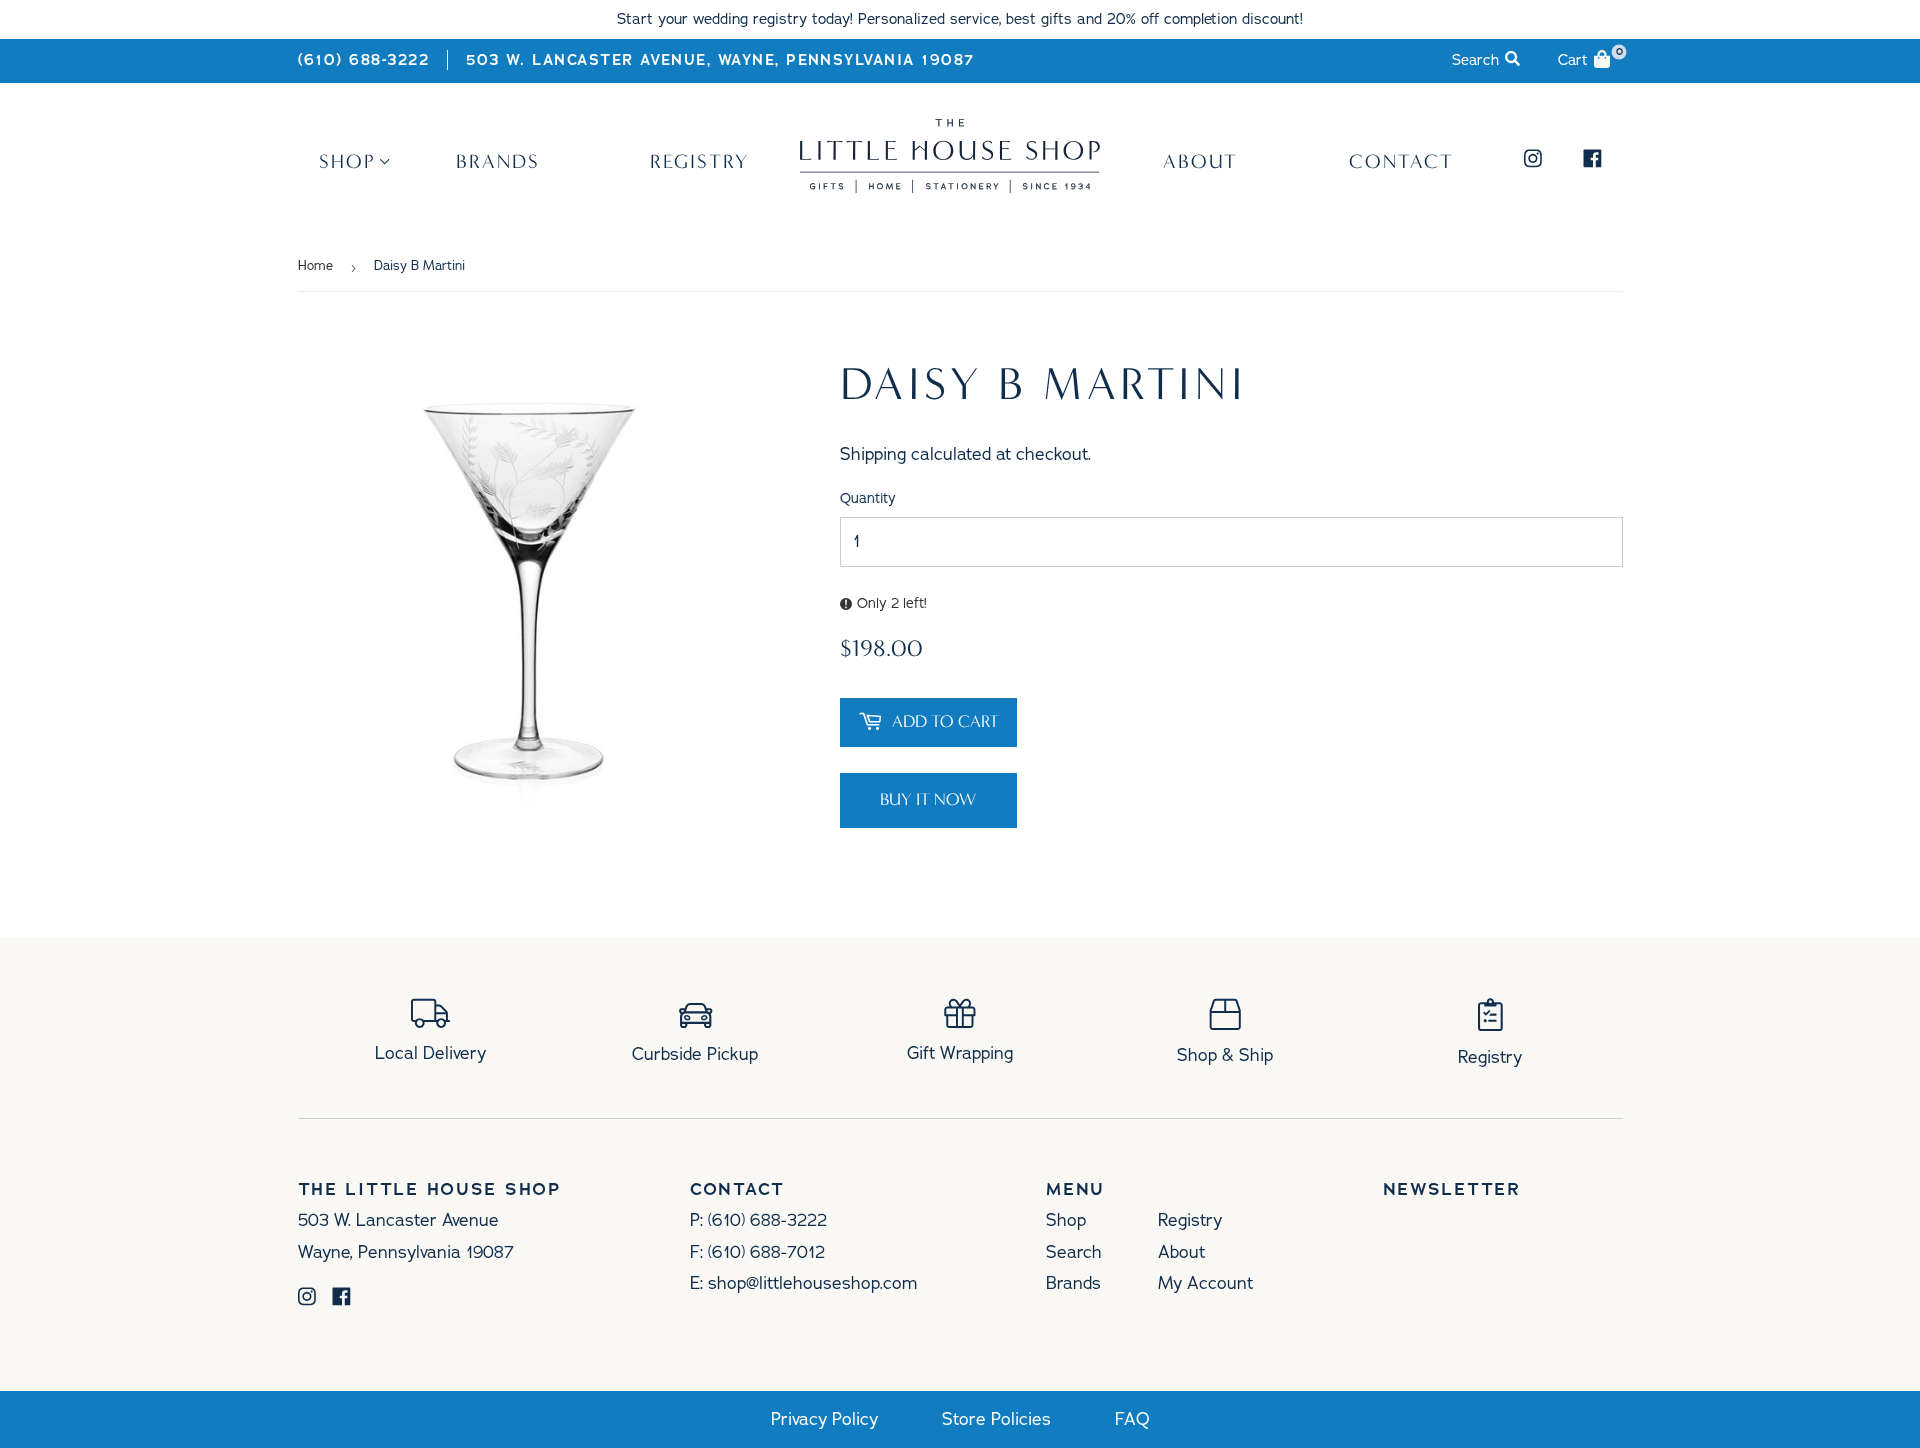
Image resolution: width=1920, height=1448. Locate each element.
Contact (1401, 161)
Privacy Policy (824, 1419)
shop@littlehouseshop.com (812, 1283)
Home (315, 266)
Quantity (868, 498)
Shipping (873, 454)
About (1200, 161)
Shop (347, 161)
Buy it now (928, 799)
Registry (699, 161)
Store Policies (996, 1419)
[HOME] (950, 186)
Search (1074, 1252)
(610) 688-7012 (766, 1252)
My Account (1205, 1283)
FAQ (1132, 1419)
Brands (498, 161)
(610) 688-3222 (364, 60)
